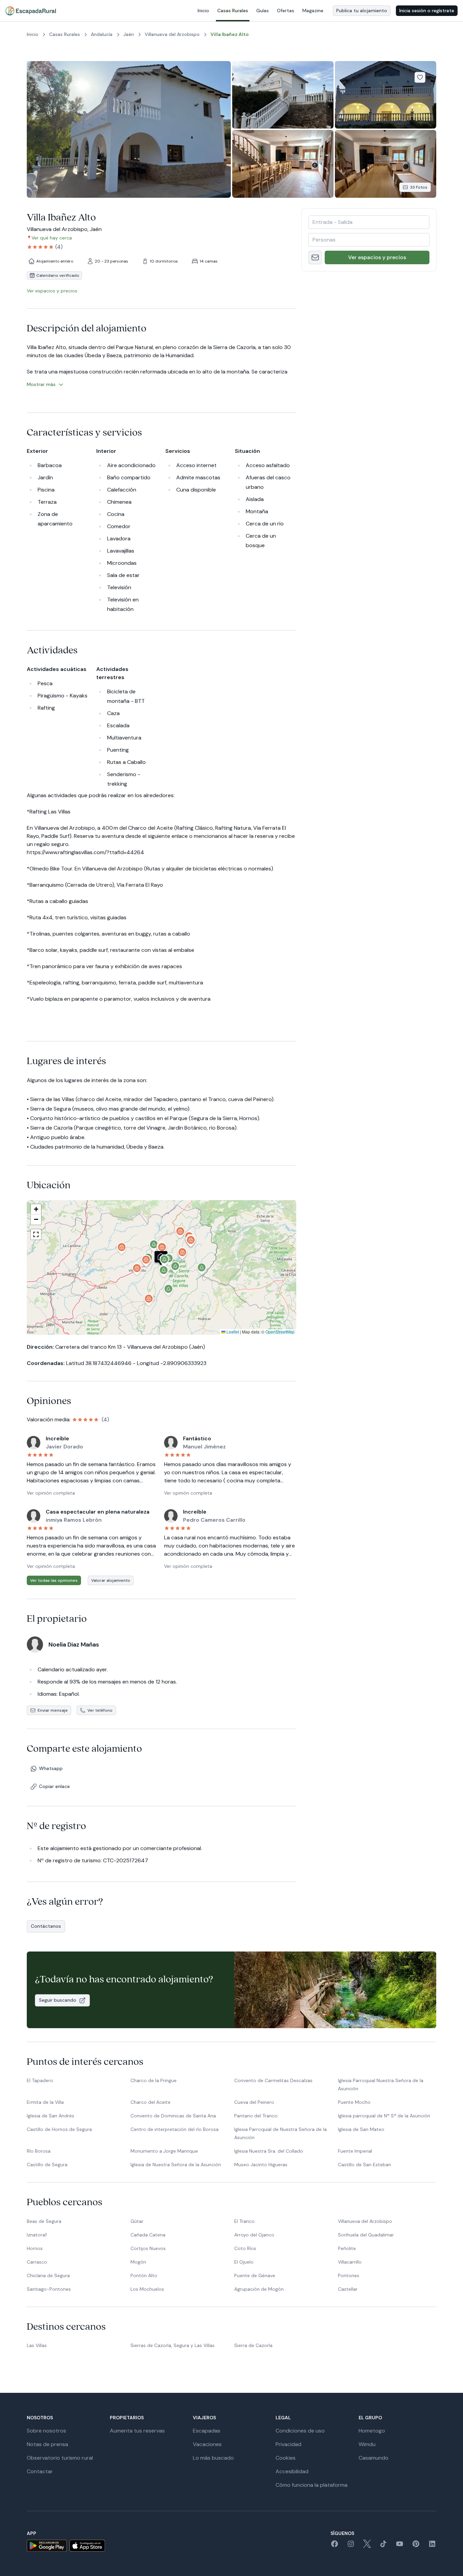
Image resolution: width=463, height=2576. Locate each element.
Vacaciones (207, 2444)
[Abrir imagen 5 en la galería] (386, 164)
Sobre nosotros (46, 2431)
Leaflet (232, 1332)
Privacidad (288, 2444)
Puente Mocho (354, 2102)
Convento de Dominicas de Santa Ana (173, 2116)
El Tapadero (40, 2080)
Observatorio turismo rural (60, 2458)
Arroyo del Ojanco (254, 2235)
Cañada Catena (148, 2235)
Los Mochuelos (147, 2289)
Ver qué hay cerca (52, 238)
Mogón (138, 2262)
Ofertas (286, 11)
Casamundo (374, 2458)
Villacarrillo (350, 2262)
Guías (263, 11)
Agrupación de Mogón (259, 2289)
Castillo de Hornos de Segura (59, 2129)
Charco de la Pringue (154, 2080)
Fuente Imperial (355, 2151)
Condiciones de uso (300, 2431)
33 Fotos (419, 187)
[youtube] (400, 2546)
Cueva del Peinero (254, 2102)
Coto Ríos (245, 2248)
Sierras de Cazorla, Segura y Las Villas (173, 2345)
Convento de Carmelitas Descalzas (273, 2080)
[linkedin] (432, 2546)
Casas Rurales (233, 11)
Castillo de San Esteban (365, 2165)
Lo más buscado (213, 2458)
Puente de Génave (255, 2275)
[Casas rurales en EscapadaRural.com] (31, 11)
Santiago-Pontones (49, 2289)
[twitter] (367, 2546)
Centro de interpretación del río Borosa (175, 2129)
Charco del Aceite (150, 2102)
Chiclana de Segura (48, 2275)
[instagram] (351, 2546)
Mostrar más (41, 384)
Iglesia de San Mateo (361, 2129)
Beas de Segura (44, 2221)
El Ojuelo (244, 2262)
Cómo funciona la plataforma (311, 2485)
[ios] (87, 2546)
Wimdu (367, 2444)
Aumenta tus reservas (137, 2431)
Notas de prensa (47, 2444)
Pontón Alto (144, 2275)
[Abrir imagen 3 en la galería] (386, 95)
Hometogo (372, 2431)
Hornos (35, 2248)
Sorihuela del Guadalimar (366, 2235)
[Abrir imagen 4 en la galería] (283, 164)
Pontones (349, 2275)
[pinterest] (416, 2546)
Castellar (348, 2289)
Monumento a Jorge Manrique (164, 2151)
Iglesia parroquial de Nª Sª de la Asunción (384, 2116)
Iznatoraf (37, 2235)
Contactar (40, 2471)
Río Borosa (39, 2151)
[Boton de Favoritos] (420, 77)
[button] (165, 1262)
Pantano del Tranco (256, 2116)
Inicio (203, 11)
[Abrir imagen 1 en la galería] (129, 129)
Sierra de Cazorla (253, 2345)
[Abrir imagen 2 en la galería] (283, 95)
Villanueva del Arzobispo (365, 2221)
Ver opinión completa (51, 1493)
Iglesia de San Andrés (51, 2116)
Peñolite (347, 2248)
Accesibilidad (292, 2471)
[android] (47, 2546)
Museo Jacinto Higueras (261, 2165)
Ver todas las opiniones (54, 1580)
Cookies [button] (286, 2458)
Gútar (137, 2221)
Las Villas (37, 2345)
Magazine (313, 11)
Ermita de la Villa (45, 2102)
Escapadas (207, 2431)
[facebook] (335, 2546)
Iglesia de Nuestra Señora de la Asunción (176, 2165)
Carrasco (37, 2262)
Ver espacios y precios (377, 257)
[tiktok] (383, 2546)
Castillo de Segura (47, 2165)
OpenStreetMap (280, 1332)
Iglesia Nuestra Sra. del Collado (269, 2151)
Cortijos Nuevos (148, 2248)
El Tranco (244, 2221)
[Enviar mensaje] (315, 257)
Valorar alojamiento (111, 1580)
